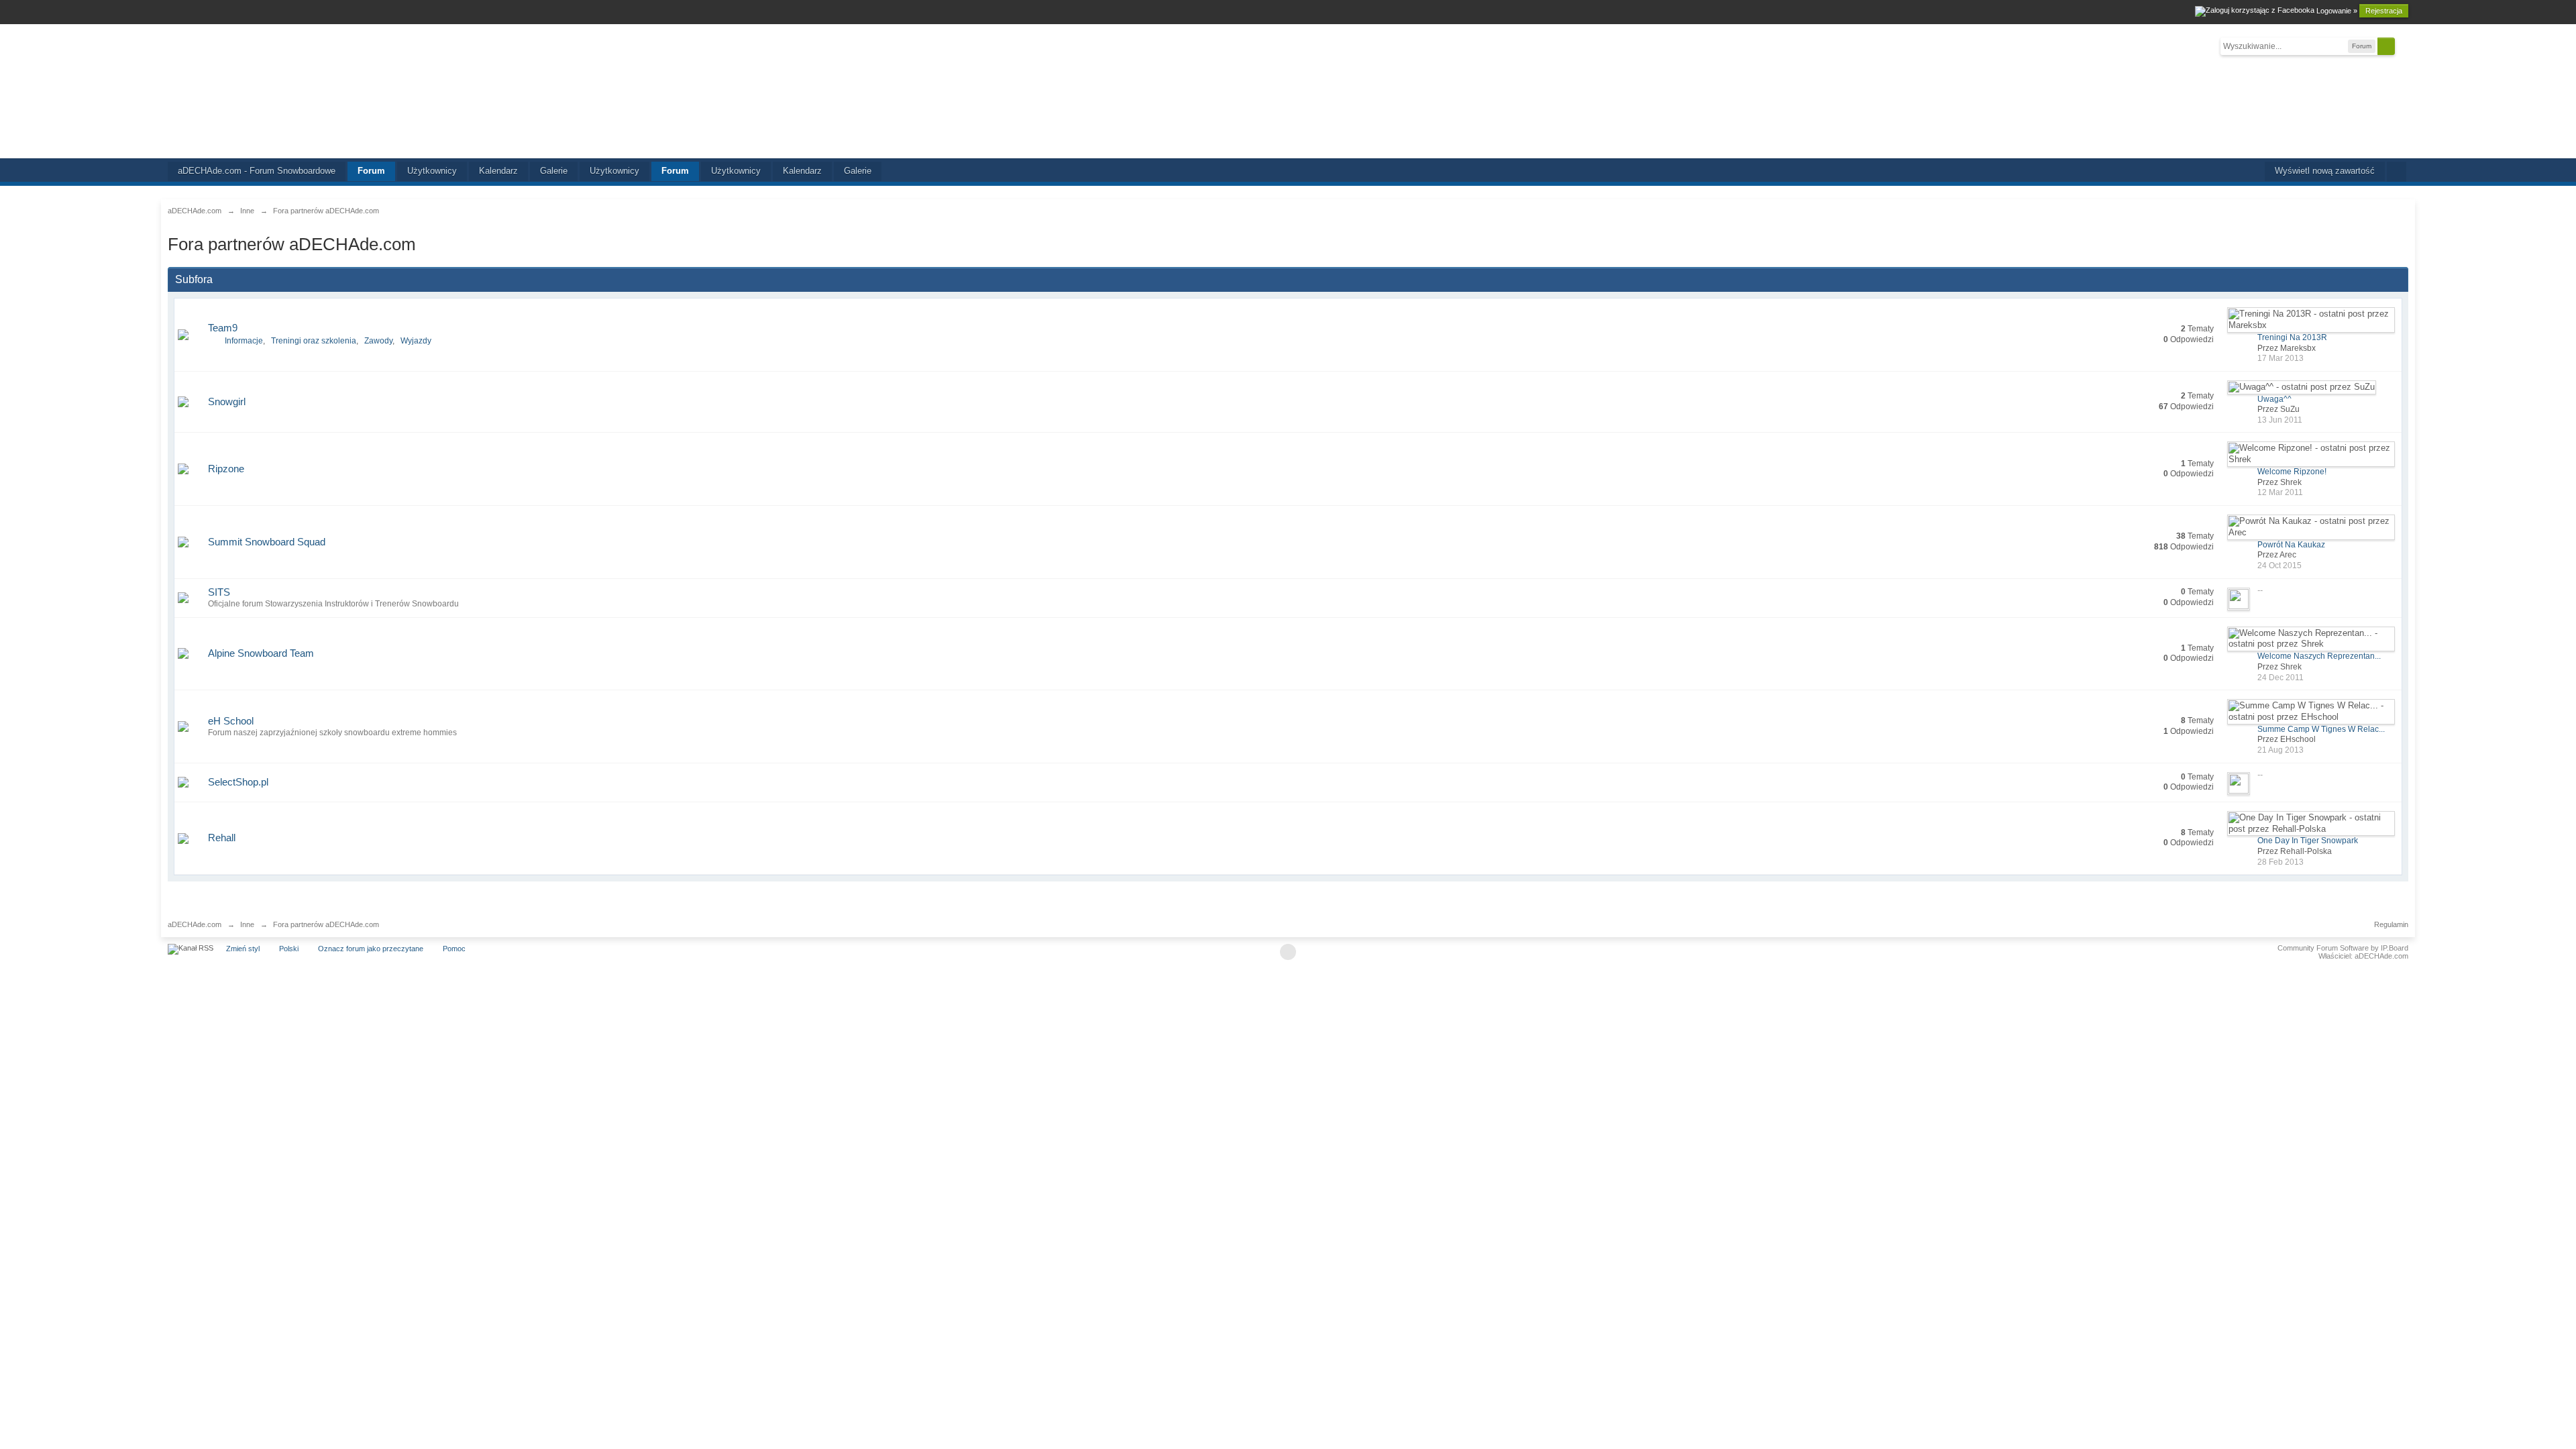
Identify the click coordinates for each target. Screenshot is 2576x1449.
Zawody (378, 341)
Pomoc (454, 949)
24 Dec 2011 (2280, 678)
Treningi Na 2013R (2292, 337)
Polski (289, 949)
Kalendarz (498, 171)
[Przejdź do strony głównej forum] (1288, 91)
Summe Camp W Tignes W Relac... (2321, 729)
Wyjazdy (416, 341)
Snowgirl (227, 401)
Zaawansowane (2403, 46)
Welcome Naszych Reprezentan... (2319, 656)
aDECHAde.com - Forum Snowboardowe (257, 171)
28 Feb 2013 (2280, 862)
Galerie (554, 171)
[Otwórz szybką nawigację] (2397, 172)
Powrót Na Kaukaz (2291, 545)
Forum (371, 171)
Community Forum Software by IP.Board (2343, 948)
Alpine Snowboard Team (261, 653)
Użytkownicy (432, 171)
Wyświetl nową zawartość (2325, 171)
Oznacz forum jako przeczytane (371, 949)
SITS (219, 592)
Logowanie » (2337, 11)
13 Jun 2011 (2280, 420)
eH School (231, 721)
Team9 (223, 328)
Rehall (222, 838)
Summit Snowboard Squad (267, 542)
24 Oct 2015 (2279, 566)
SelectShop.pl (238, 782)
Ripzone (226, 469)
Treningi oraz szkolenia (314, 341)
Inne (247, 924)
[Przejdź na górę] (1288, 952)
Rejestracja (2384, 11)
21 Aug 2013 (2280, 750)
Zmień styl (243, 949)
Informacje (244, 341)
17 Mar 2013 (2280, 358)
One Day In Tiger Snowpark (2308, 841)
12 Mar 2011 (2280, 492)
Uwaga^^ (2274, 399)
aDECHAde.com (195, 924)
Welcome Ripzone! (2292, 472)
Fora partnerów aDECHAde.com (326, 924)
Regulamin (2391, 924)
